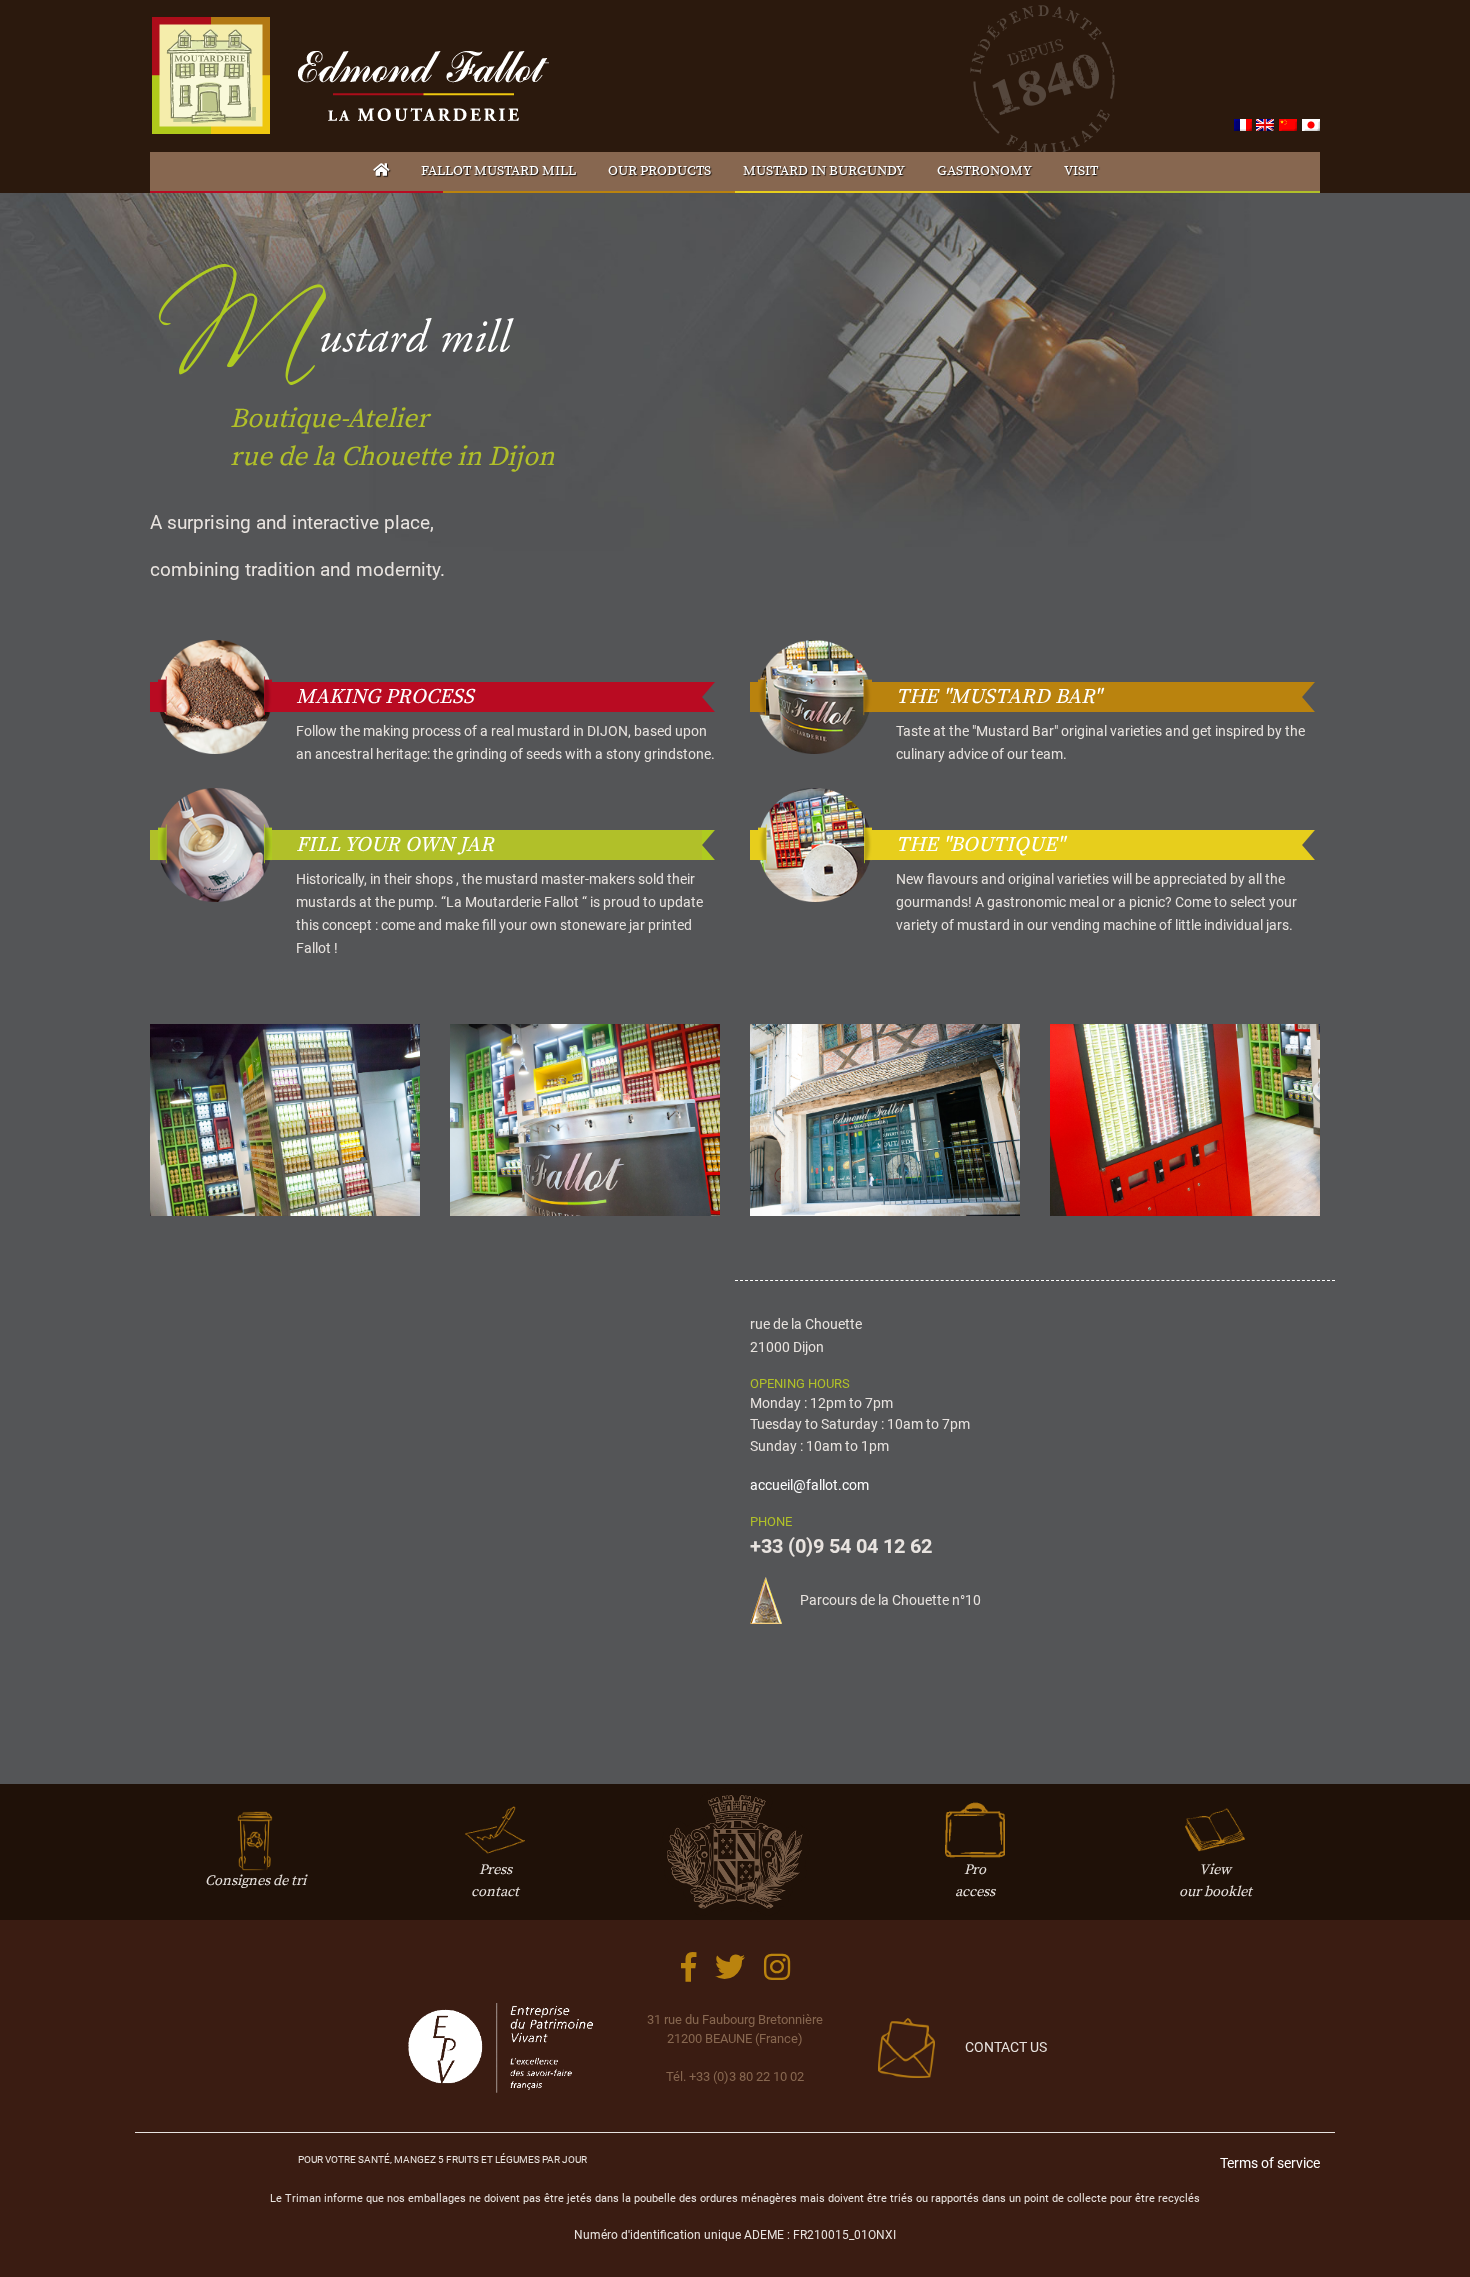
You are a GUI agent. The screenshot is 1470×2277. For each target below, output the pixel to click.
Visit (1081, 171)
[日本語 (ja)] (1311, 124)
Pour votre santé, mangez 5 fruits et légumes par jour (442, 2159)
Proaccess (975, 1881)
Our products (659, 171)
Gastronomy (984, 171)
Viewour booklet (1215, 1881)
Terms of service (1270, 2163)
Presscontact (495, 1881)
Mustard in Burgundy (824, 171)
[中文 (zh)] (1288, 124)
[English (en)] (1265, 124)
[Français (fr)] (1243, 124)
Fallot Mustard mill (498, 171)
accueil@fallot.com (809, 1485)
